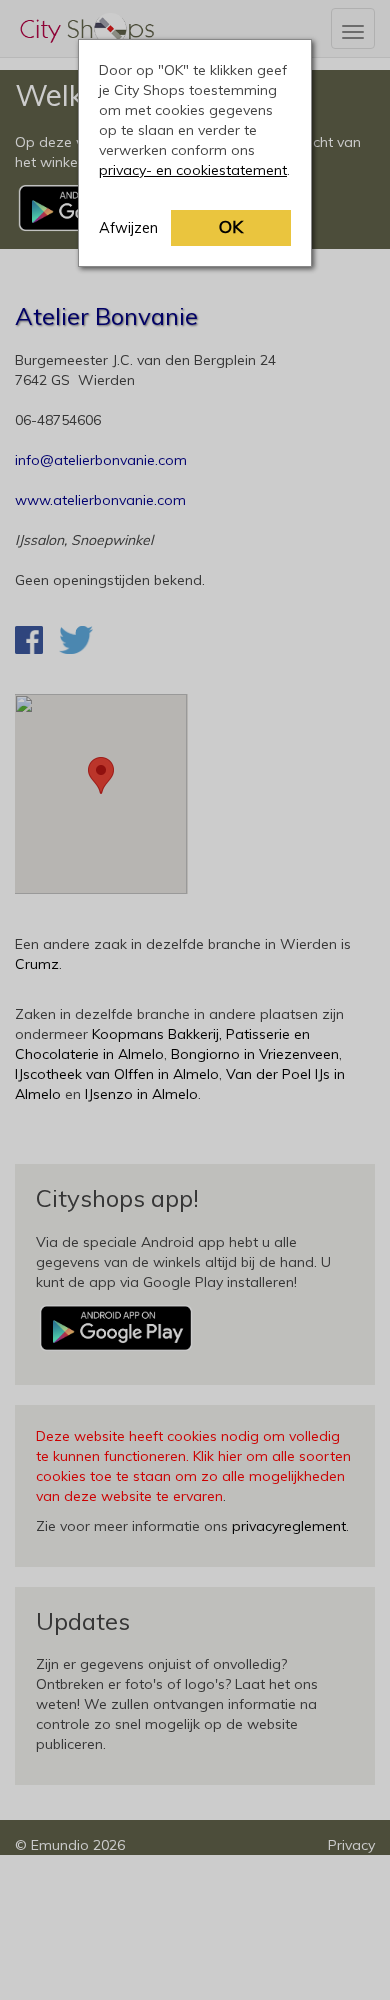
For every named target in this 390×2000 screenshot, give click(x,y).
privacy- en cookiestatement (193, 170)
